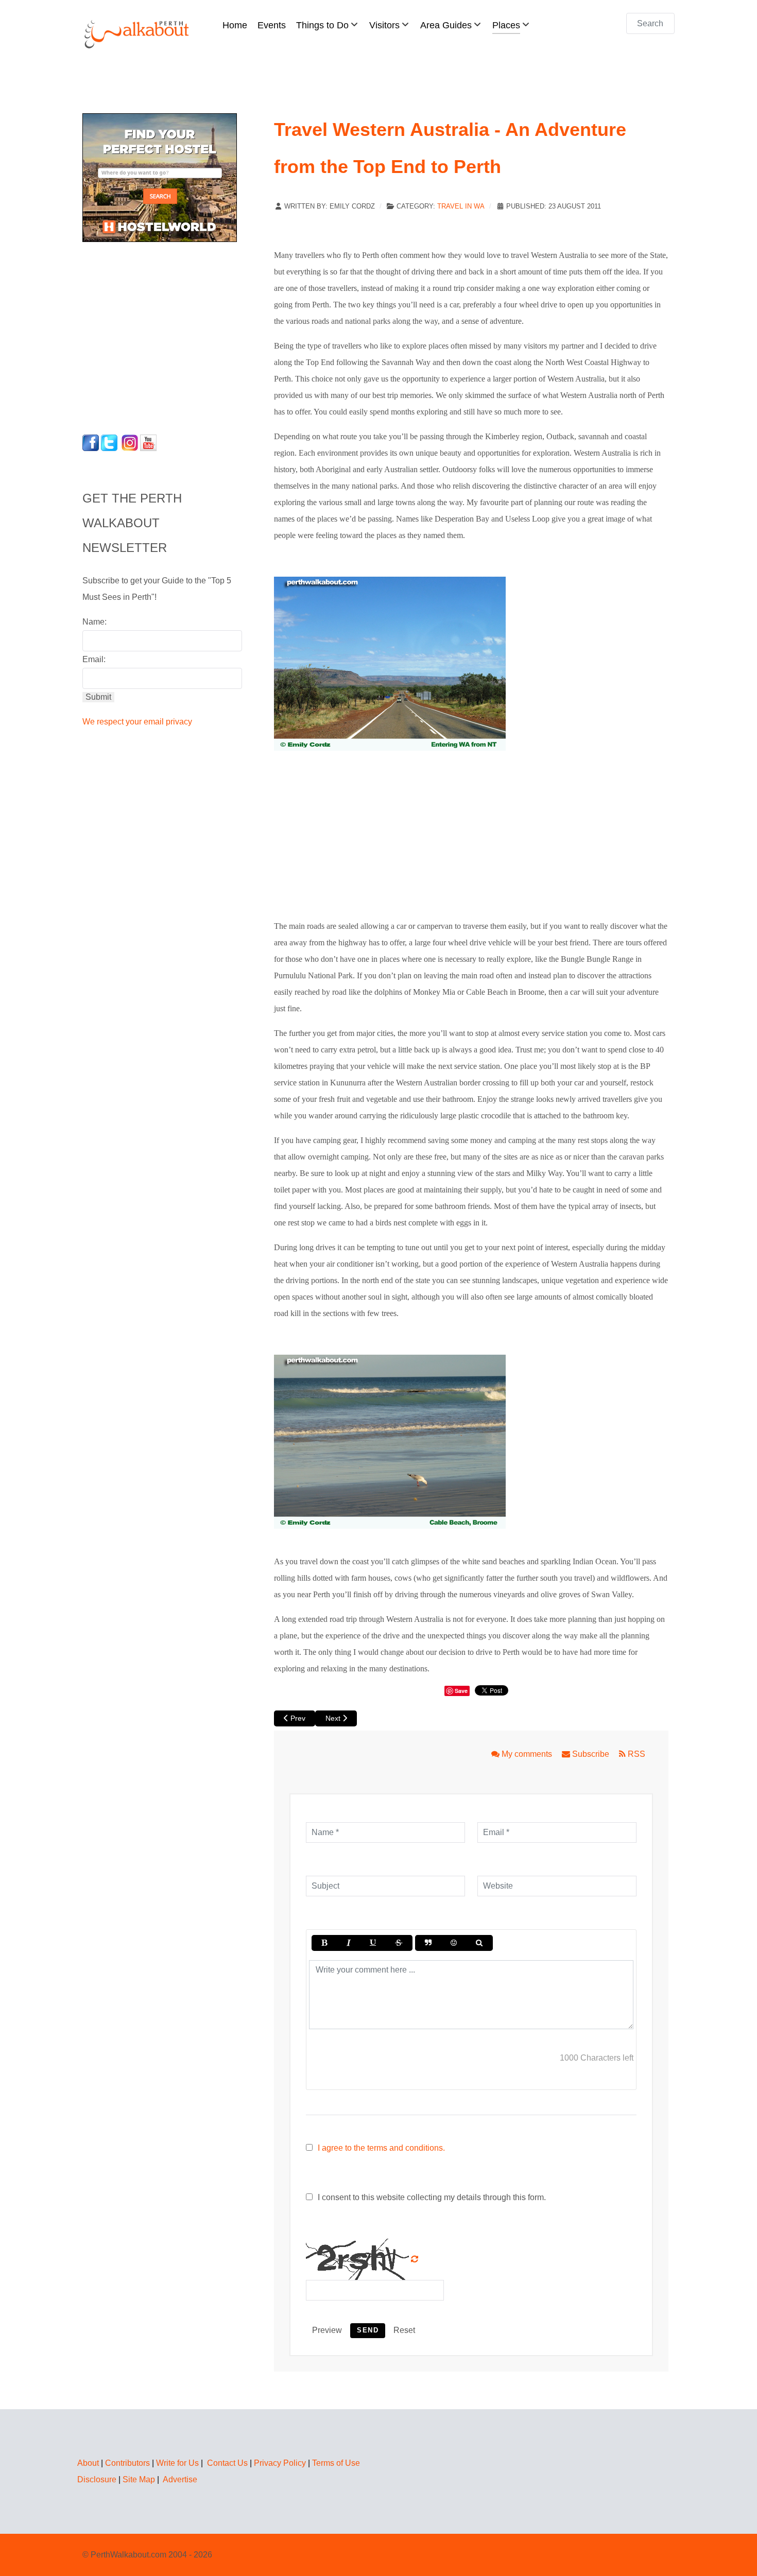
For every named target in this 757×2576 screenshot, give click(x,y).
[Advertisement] (147, 335)
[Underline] (373, 1943)
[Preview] (479, 1943)
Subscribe (591, 1754)
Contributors (127, 2463)
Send (368, 2330)
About (88, 2463)
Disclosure (97, 2479)
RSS (635, 1754)
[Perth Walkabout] (137, 34)
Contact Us (227, 2463)
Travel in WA (461, 206)
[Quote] (428, 1943)
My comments (527, 1754)
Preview (327, 2330)
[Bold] (324, 1943)
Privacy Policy (280, 2463)
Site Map (139, 2479)
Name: (94, 622)
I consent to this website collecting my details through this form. (431, 2197)
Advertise (180, 2479)
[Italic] (348, 1943)
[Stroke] (399, 1943)
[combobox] (650, 23)
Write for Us (177, 2463)
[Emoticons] (454, 1943)
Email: (94, 659)
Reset (404, 2330)
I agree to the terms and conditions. (381, 2148)
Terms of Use (336, 2463)
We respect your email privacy (137, 722)
